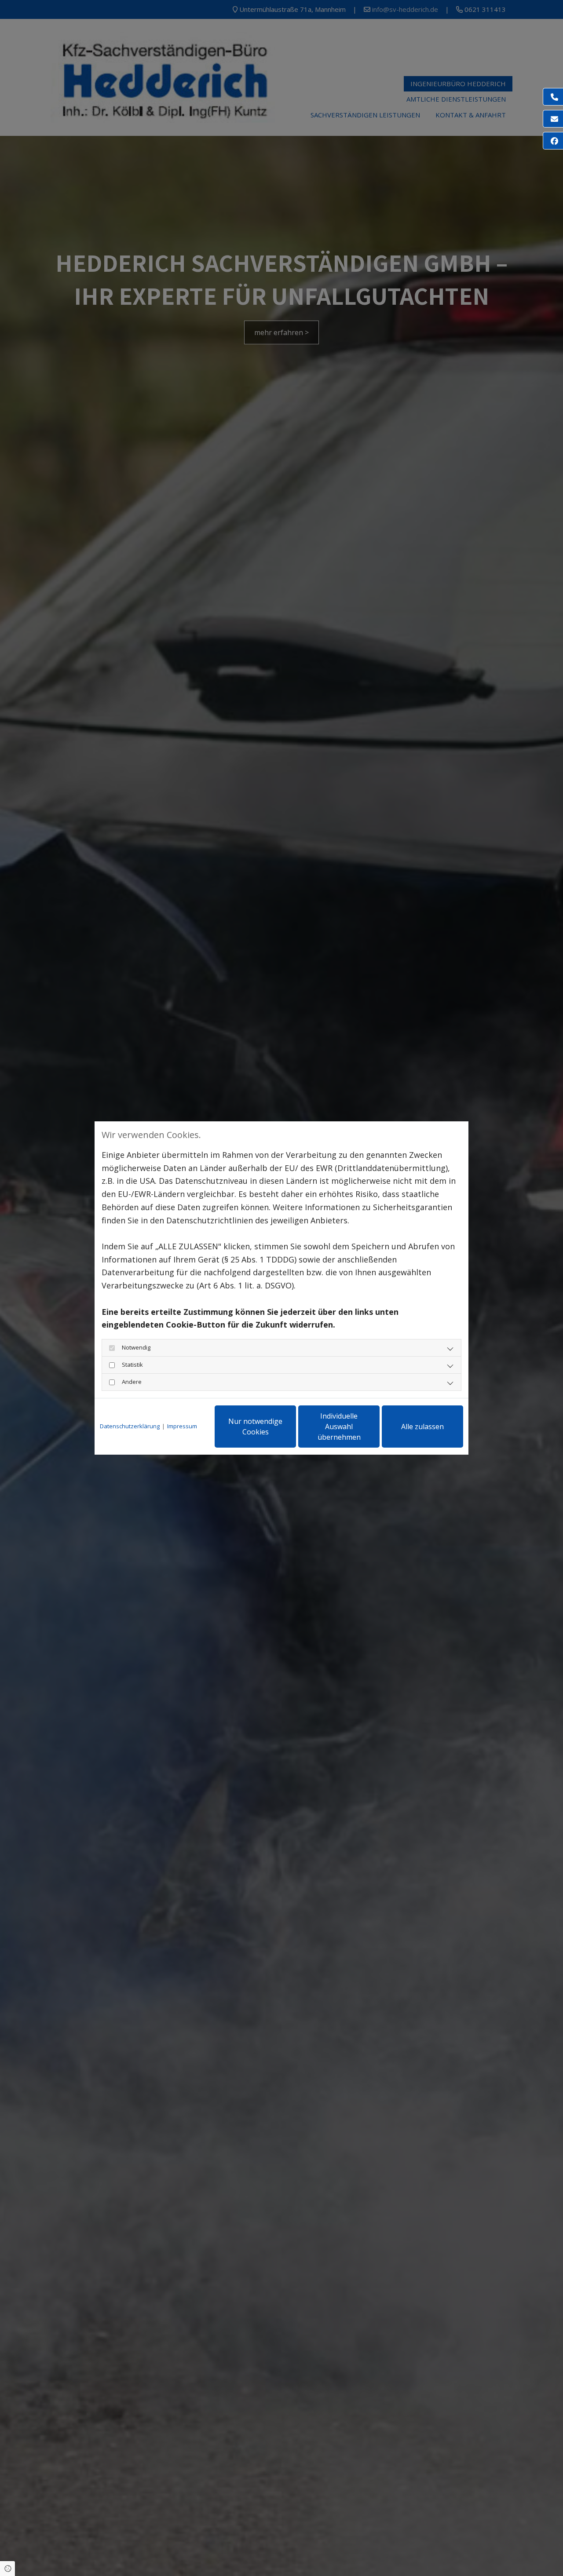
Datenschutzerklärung (130, 1426)
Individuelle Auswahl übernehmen (339, 1427)
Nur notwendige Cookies (255, 1427)
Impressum (182, 1426)
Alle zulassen (422, 1427)
